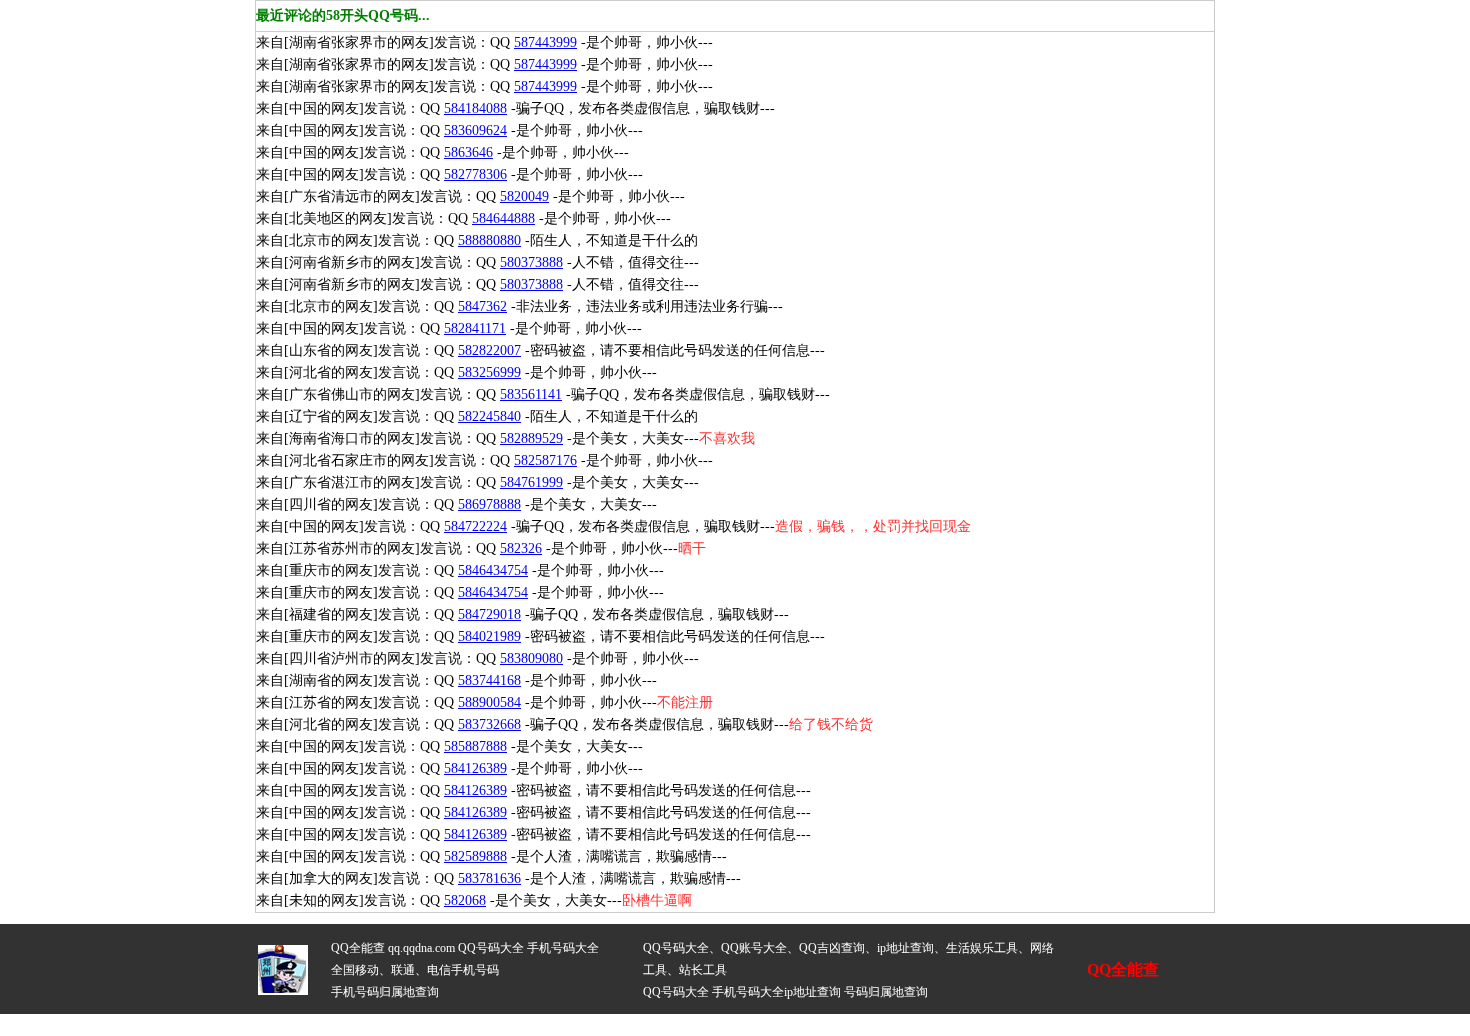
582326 (521, 548)
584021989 (489, 636)
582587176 (545, 460)
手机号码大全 (563, 948)
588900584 (489, 702)
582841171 (475, 328)
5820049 (524, 196)
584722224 (475, 526)
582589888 (475, 856)
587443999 (545, 42)
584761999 (531, 482)
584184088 (475, 108)
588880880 (489, 240)
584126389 (475, 768)
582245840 (489, 416)
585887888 (475, 746)
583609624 (475, 130)
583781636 (489, 878)
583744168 (489, 680)
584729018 (489, 614)
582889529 (531, 438)
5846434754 (493, 570)
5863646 (468, 152)
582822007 (489, 350)
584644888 (503, 218)
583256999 (489, 372)
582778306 (475, 174)
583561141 (531, 394)
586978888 (489, 504)
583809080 (531, 658)
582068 (465, 900)
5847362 (482, 306)
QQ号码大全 (491, 948)
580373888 (531, 262)
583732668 (489, 724)
